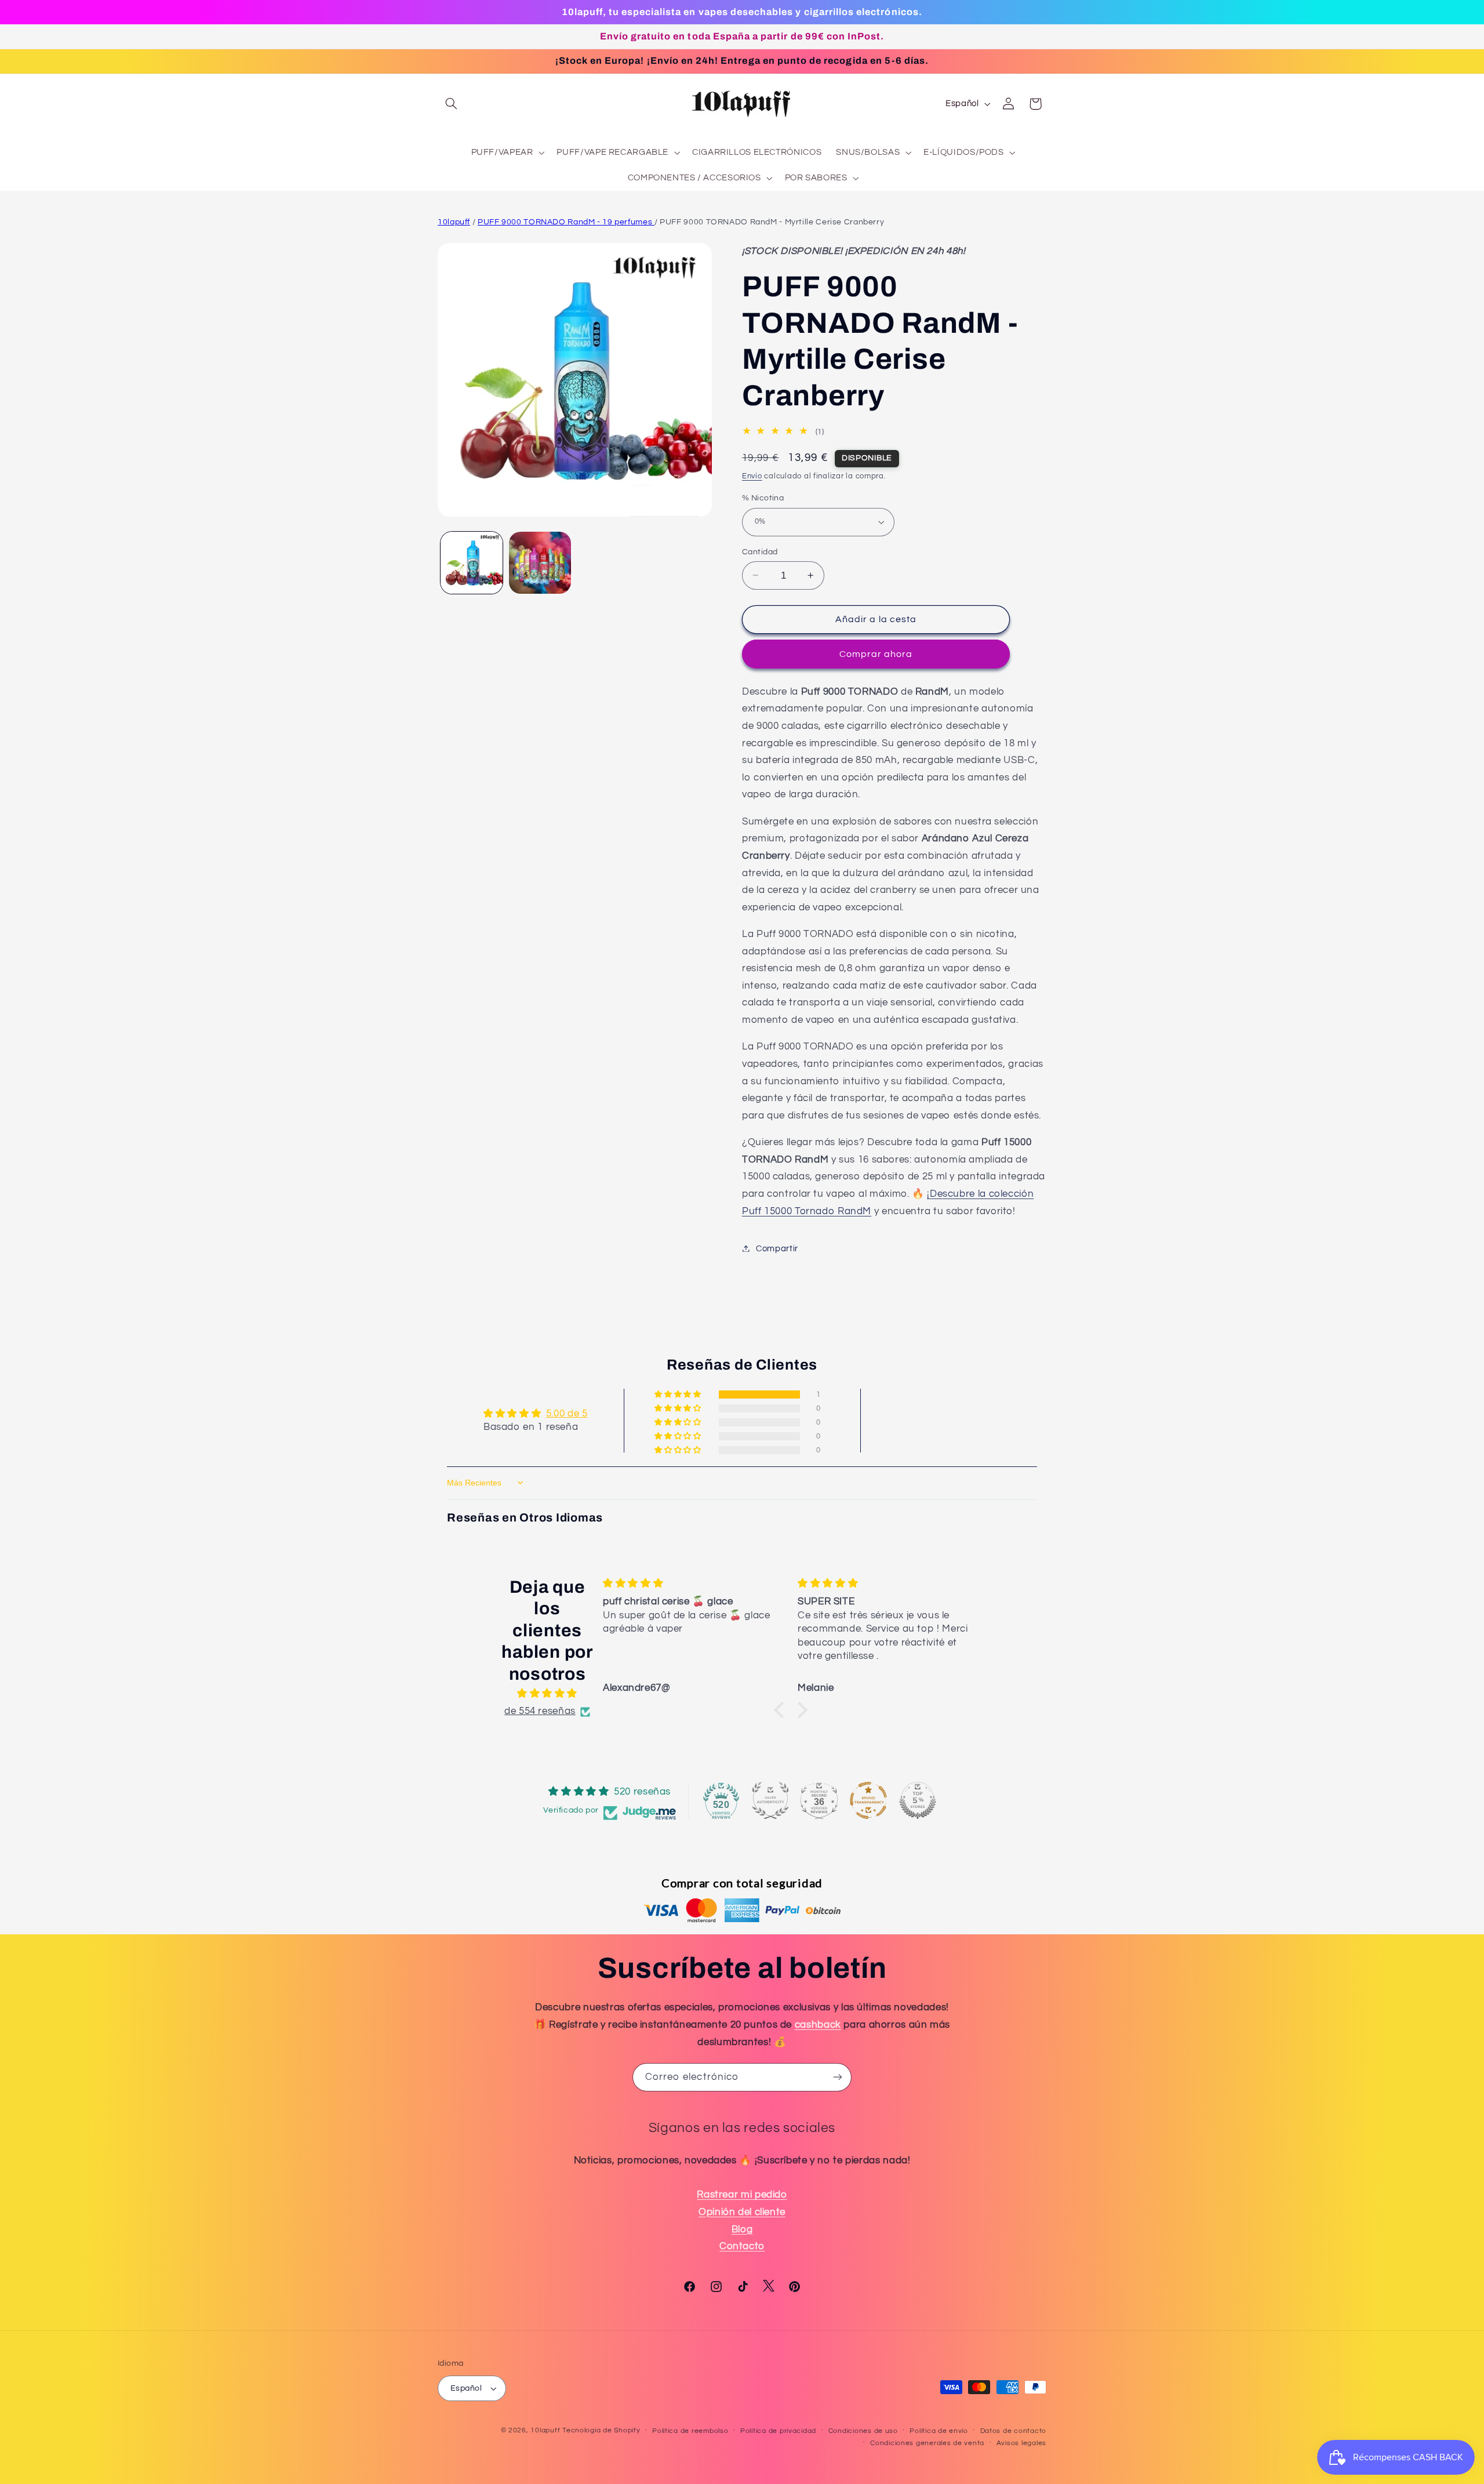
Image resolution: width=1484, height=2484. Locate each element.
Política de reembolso (690, 2431)
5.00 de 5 (567, 1414)
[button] (451, 104)
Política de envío (939, 2431)
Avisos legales (1021, 2443)
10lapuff (454, 222)
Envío (752, 476)
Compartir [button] (777, 1248)
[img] (547, 1695)
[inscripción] (838, 2077)
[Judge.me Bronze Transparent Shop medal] (868, 1800)
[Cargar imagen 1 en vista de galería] (472, 563)
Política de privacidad (778, 2431)
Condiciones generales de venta (927, 2443)
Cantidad (760, 551)
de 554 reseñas (540, 1711)
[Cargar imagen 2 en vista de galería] (540, 563)
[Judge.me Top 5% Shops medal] (918, 1800)
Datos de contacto (1014, 2431)
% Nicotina (763, 498)
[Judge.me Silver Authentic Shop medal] (770, 1800)
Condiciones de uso (863, 2431)
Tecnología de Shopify (601, 2430)
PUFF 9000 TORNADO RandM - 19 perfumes (566, 222)
